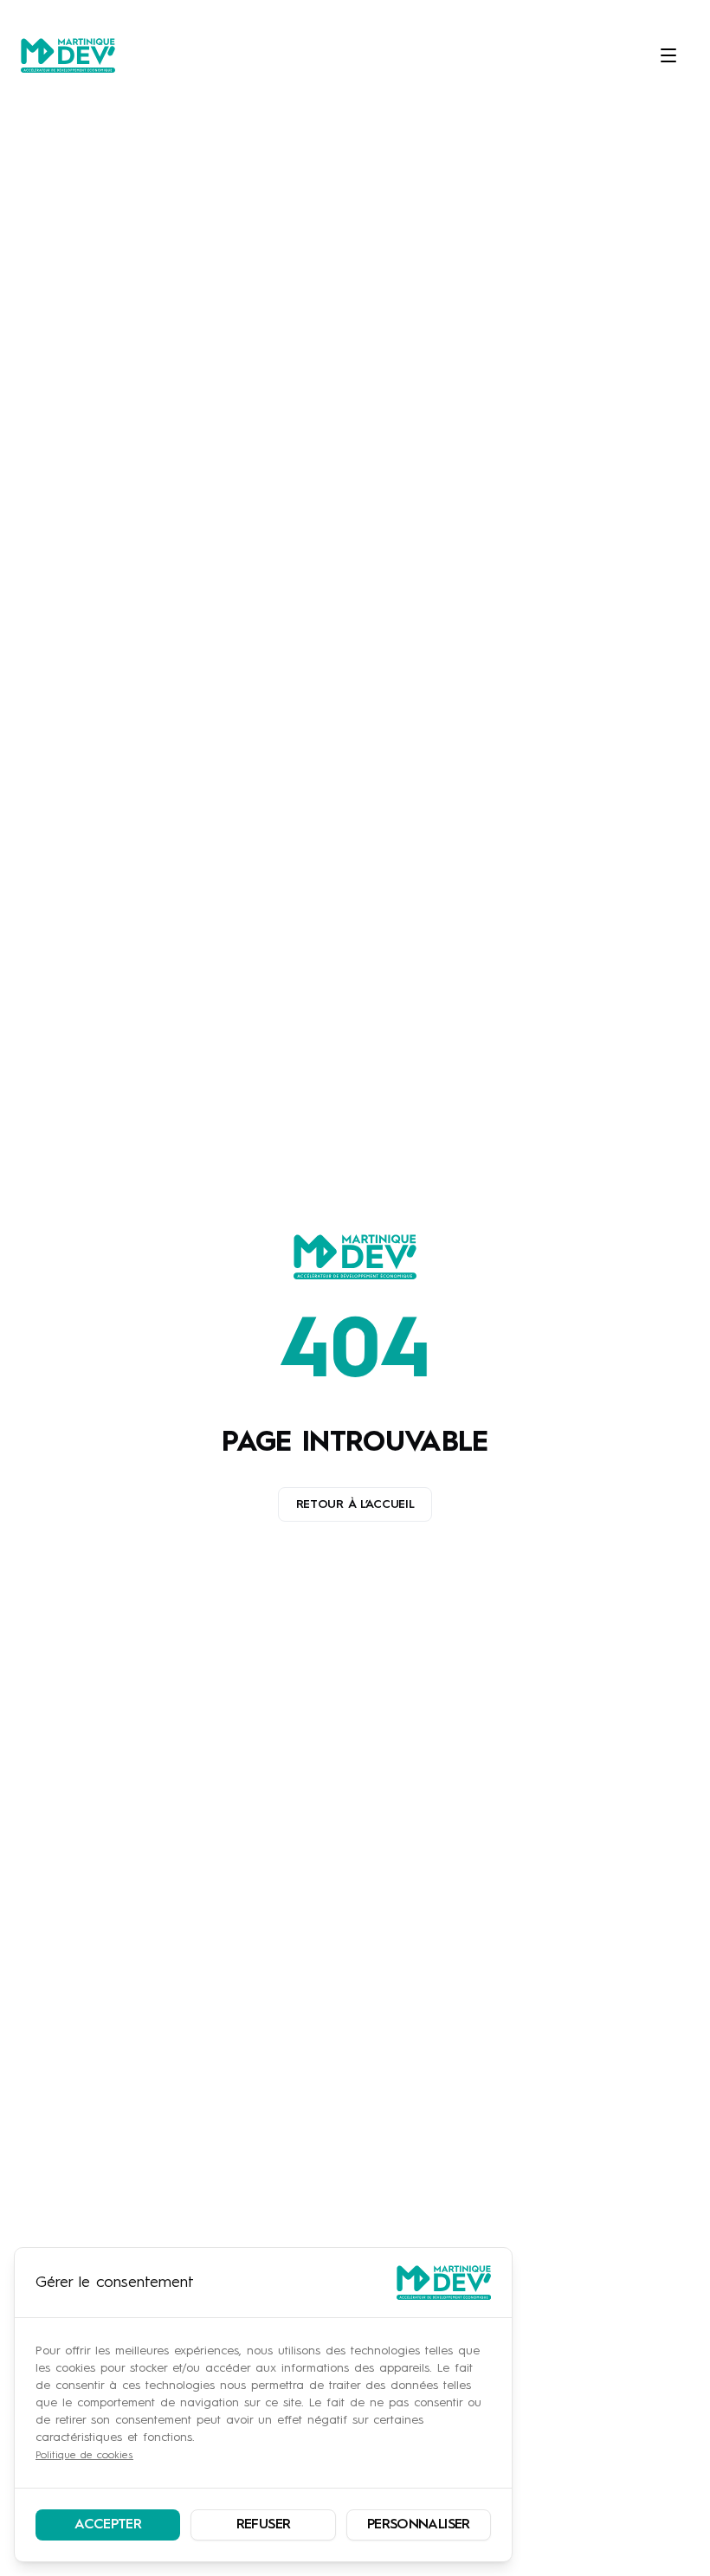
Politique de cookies (84, 2456)
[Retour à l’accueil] (355, 1257)
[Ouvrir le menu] (667, 55)
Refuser (264, 2525)
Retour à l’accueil (355, 1504)
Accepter (108, 2525)
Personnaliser (419, 2525)
